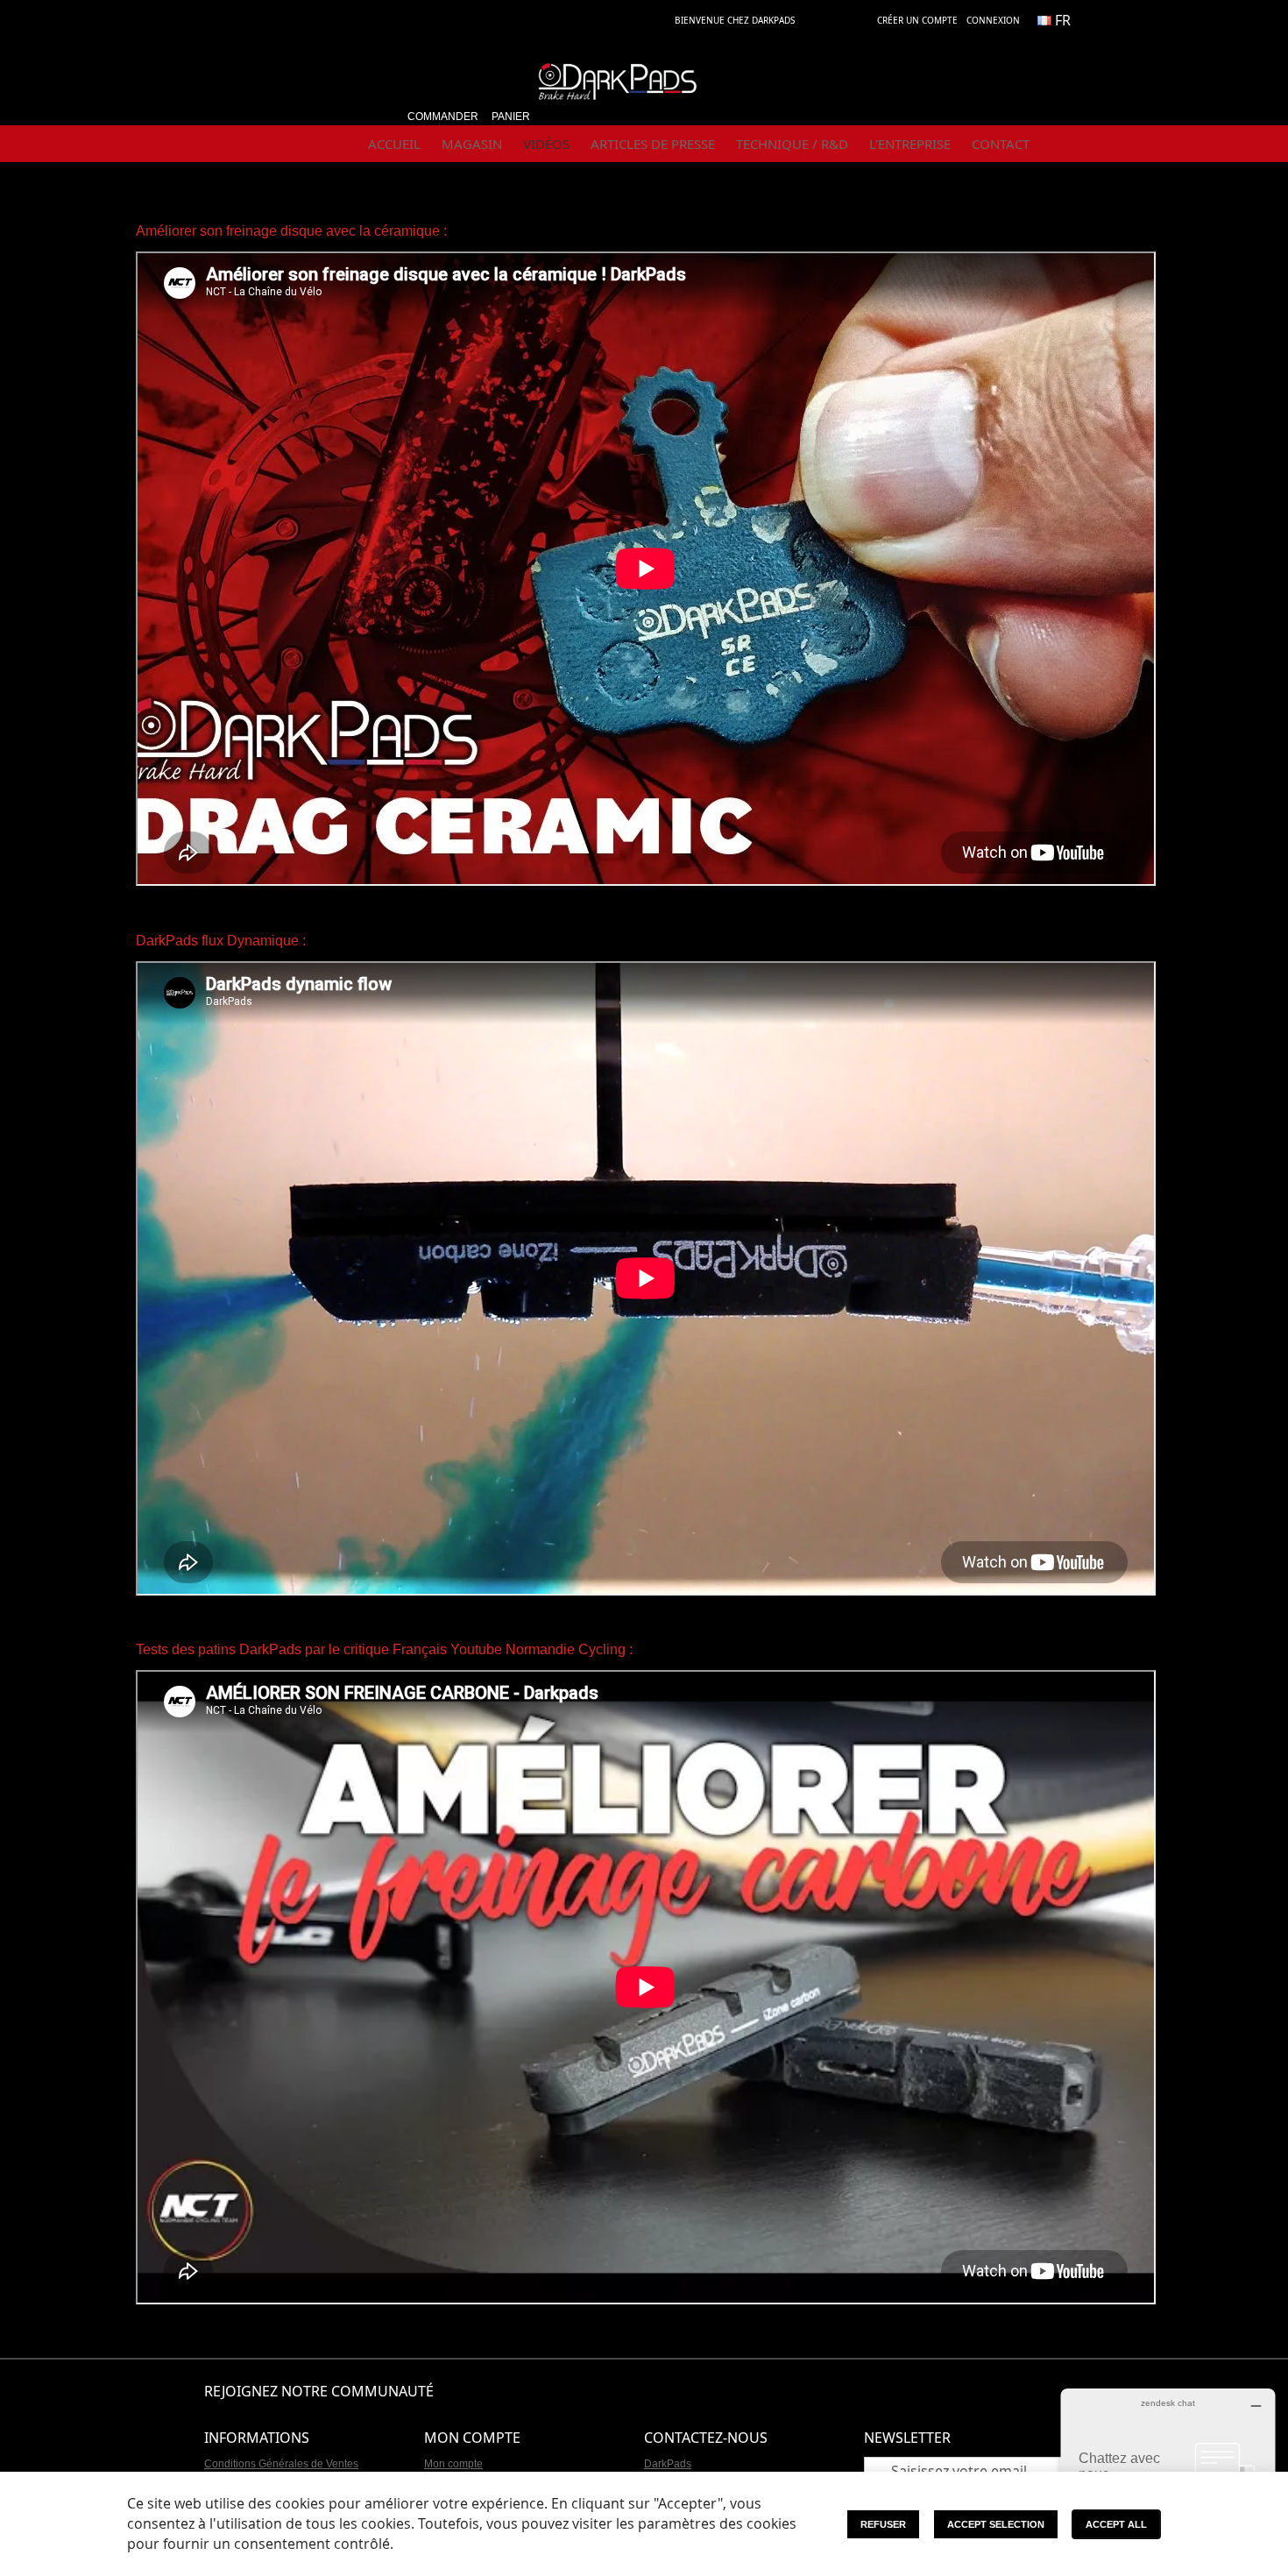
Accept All (1116, 2524)
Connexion (993, 20)
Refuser (883, 2524)
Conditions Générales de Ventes (281, 2464)
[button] (1061, 20)
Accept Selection (996, 2524)
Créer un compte (917, 20)
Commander (443, 117)
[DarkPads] (618, 89)
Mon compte (453, 2464)
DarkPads (668, 2464)
